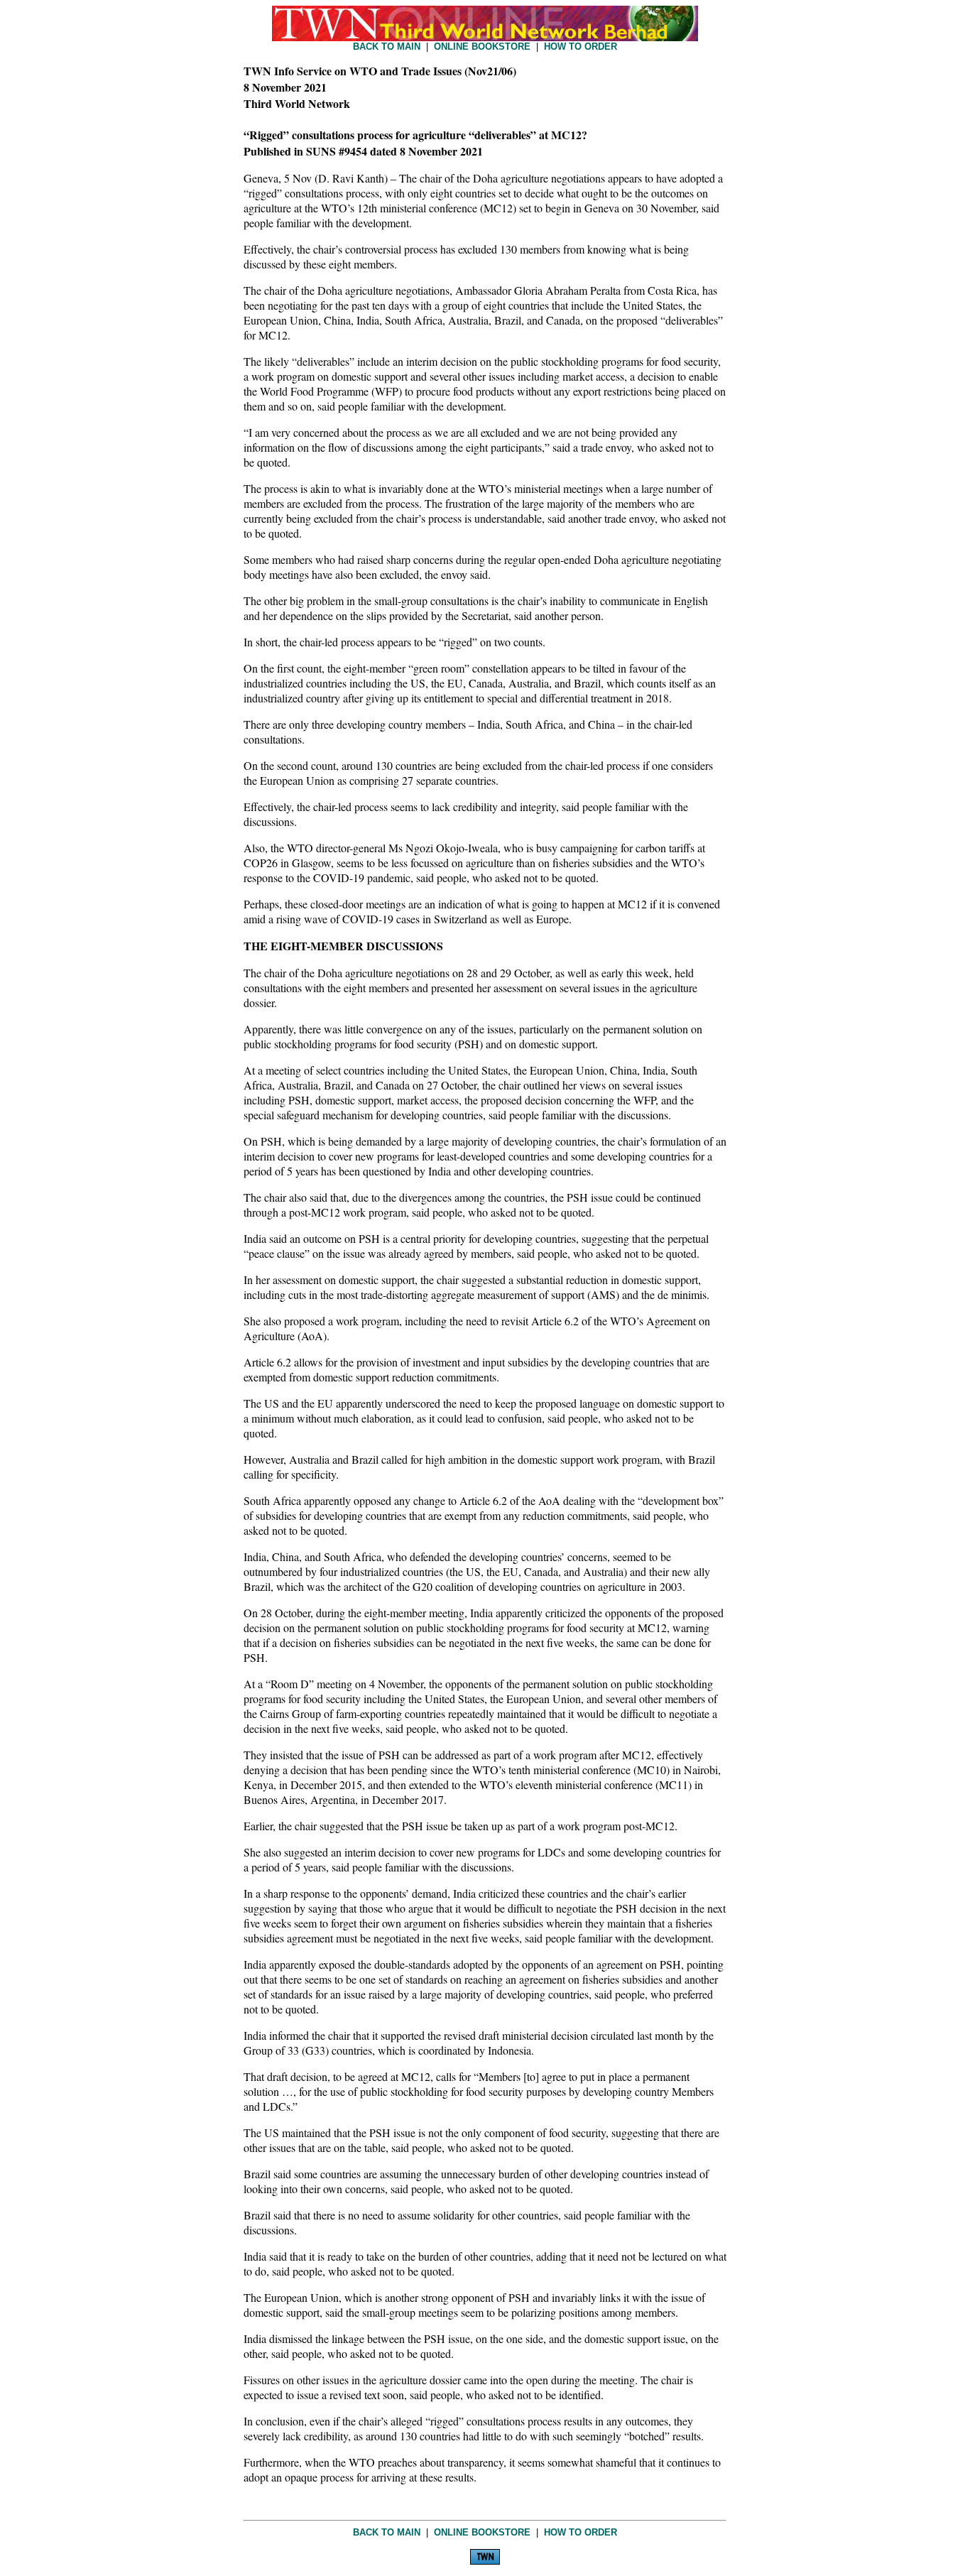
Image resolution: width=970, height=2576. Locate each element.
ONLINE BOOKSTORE (482, 47)
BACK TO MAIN (387, 47)
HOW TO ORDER (581, 47)
